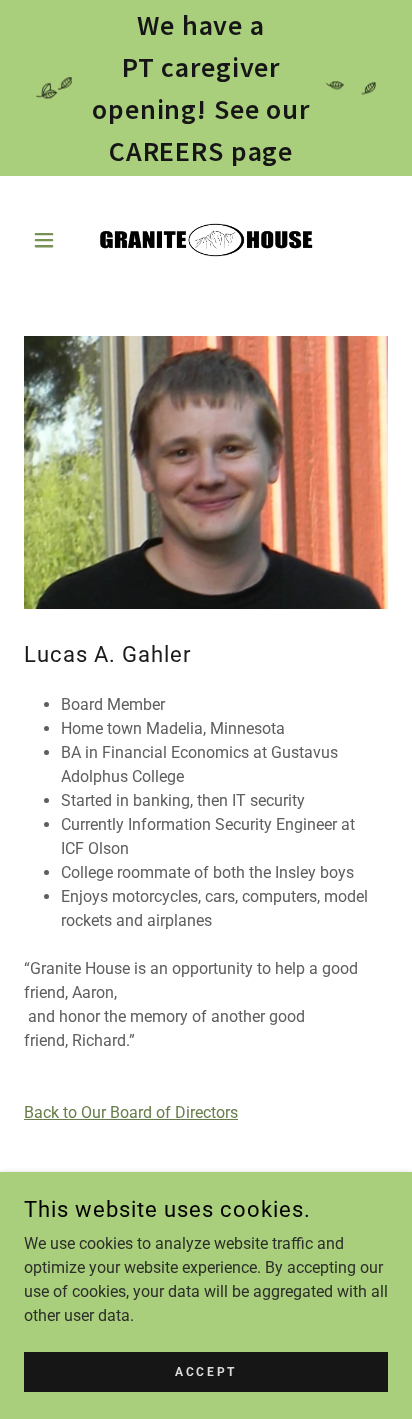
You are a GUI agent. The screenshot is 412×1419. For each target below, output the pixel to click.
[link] (206, 240)
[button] (51, 240)
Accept (205, 1371)
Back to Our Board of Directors (131, 1112)
